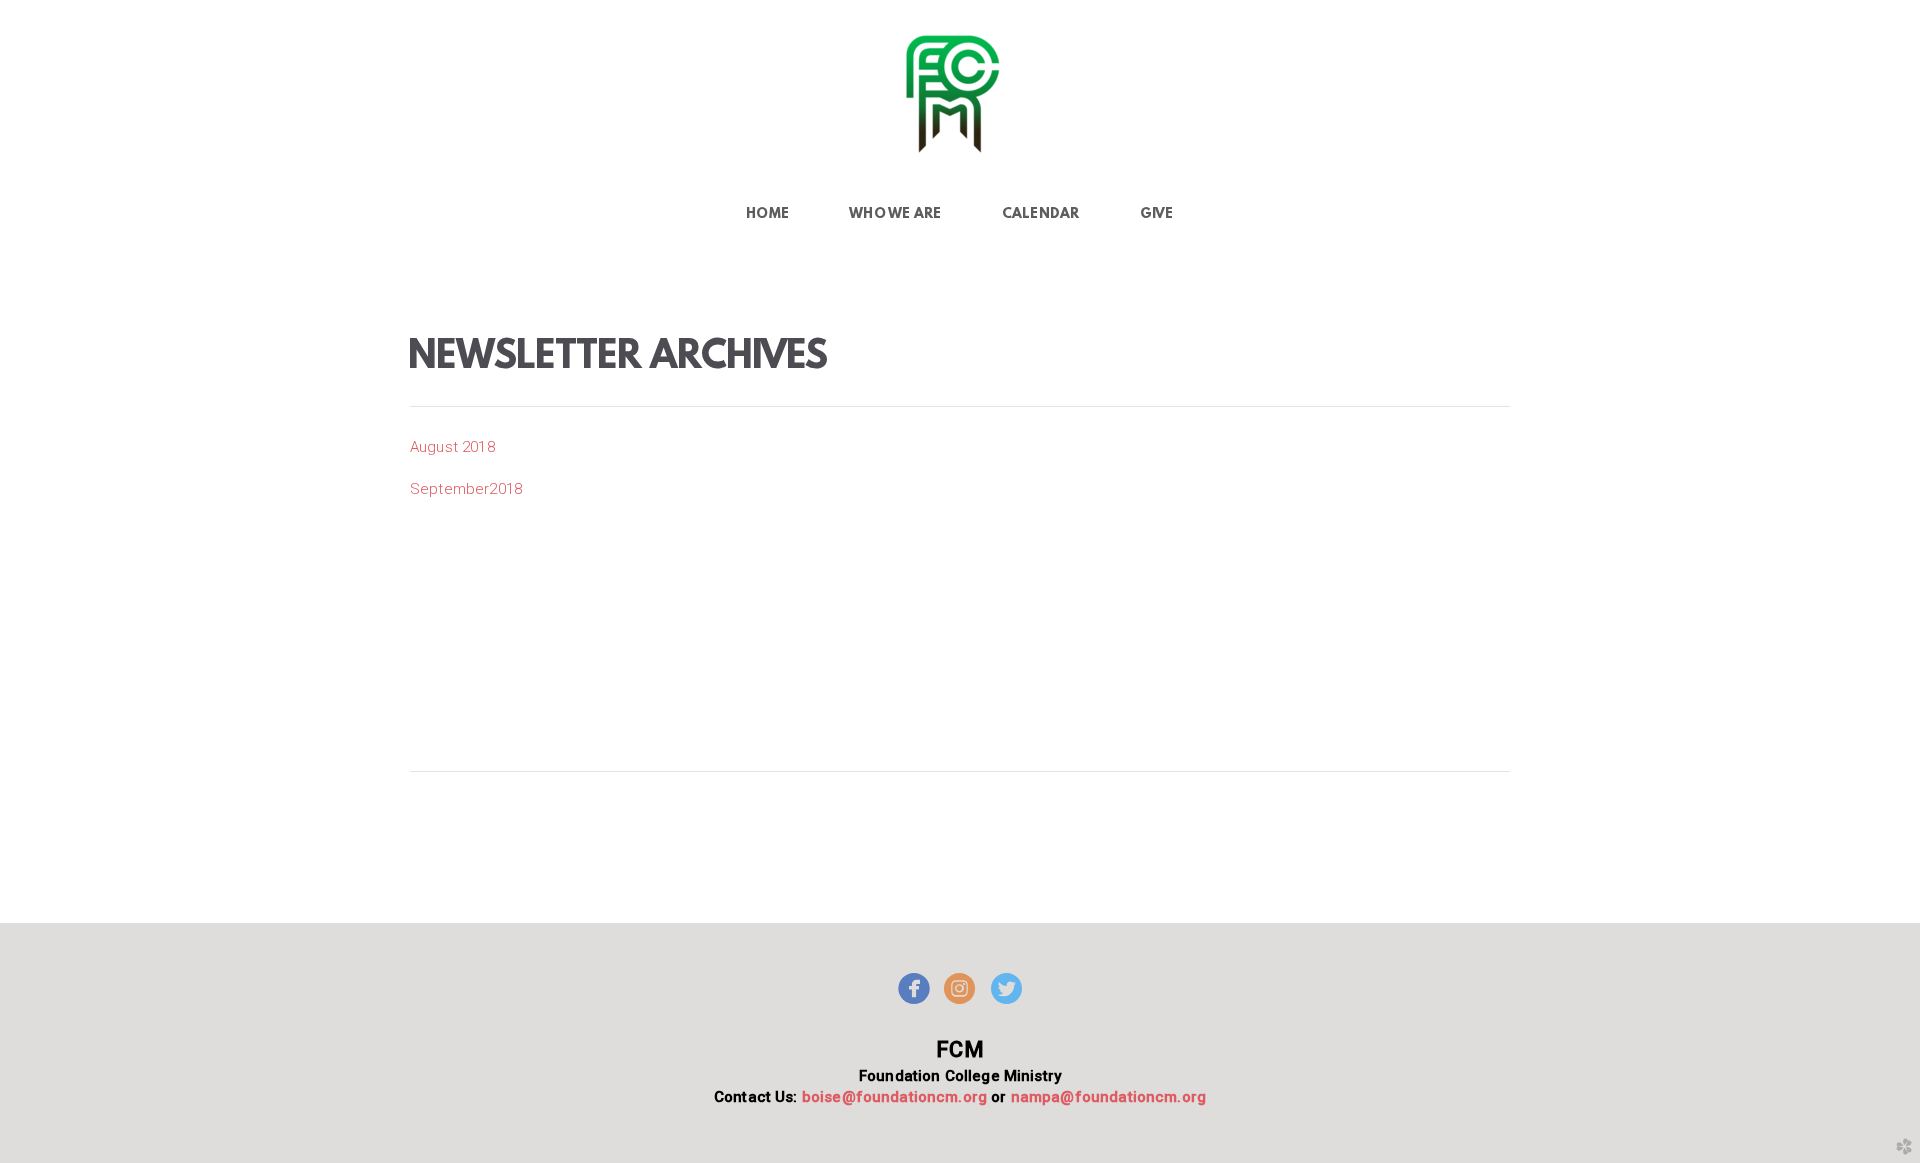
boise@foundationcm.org (892, 1097)
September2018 (466, 489)
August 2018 (452, 447)
